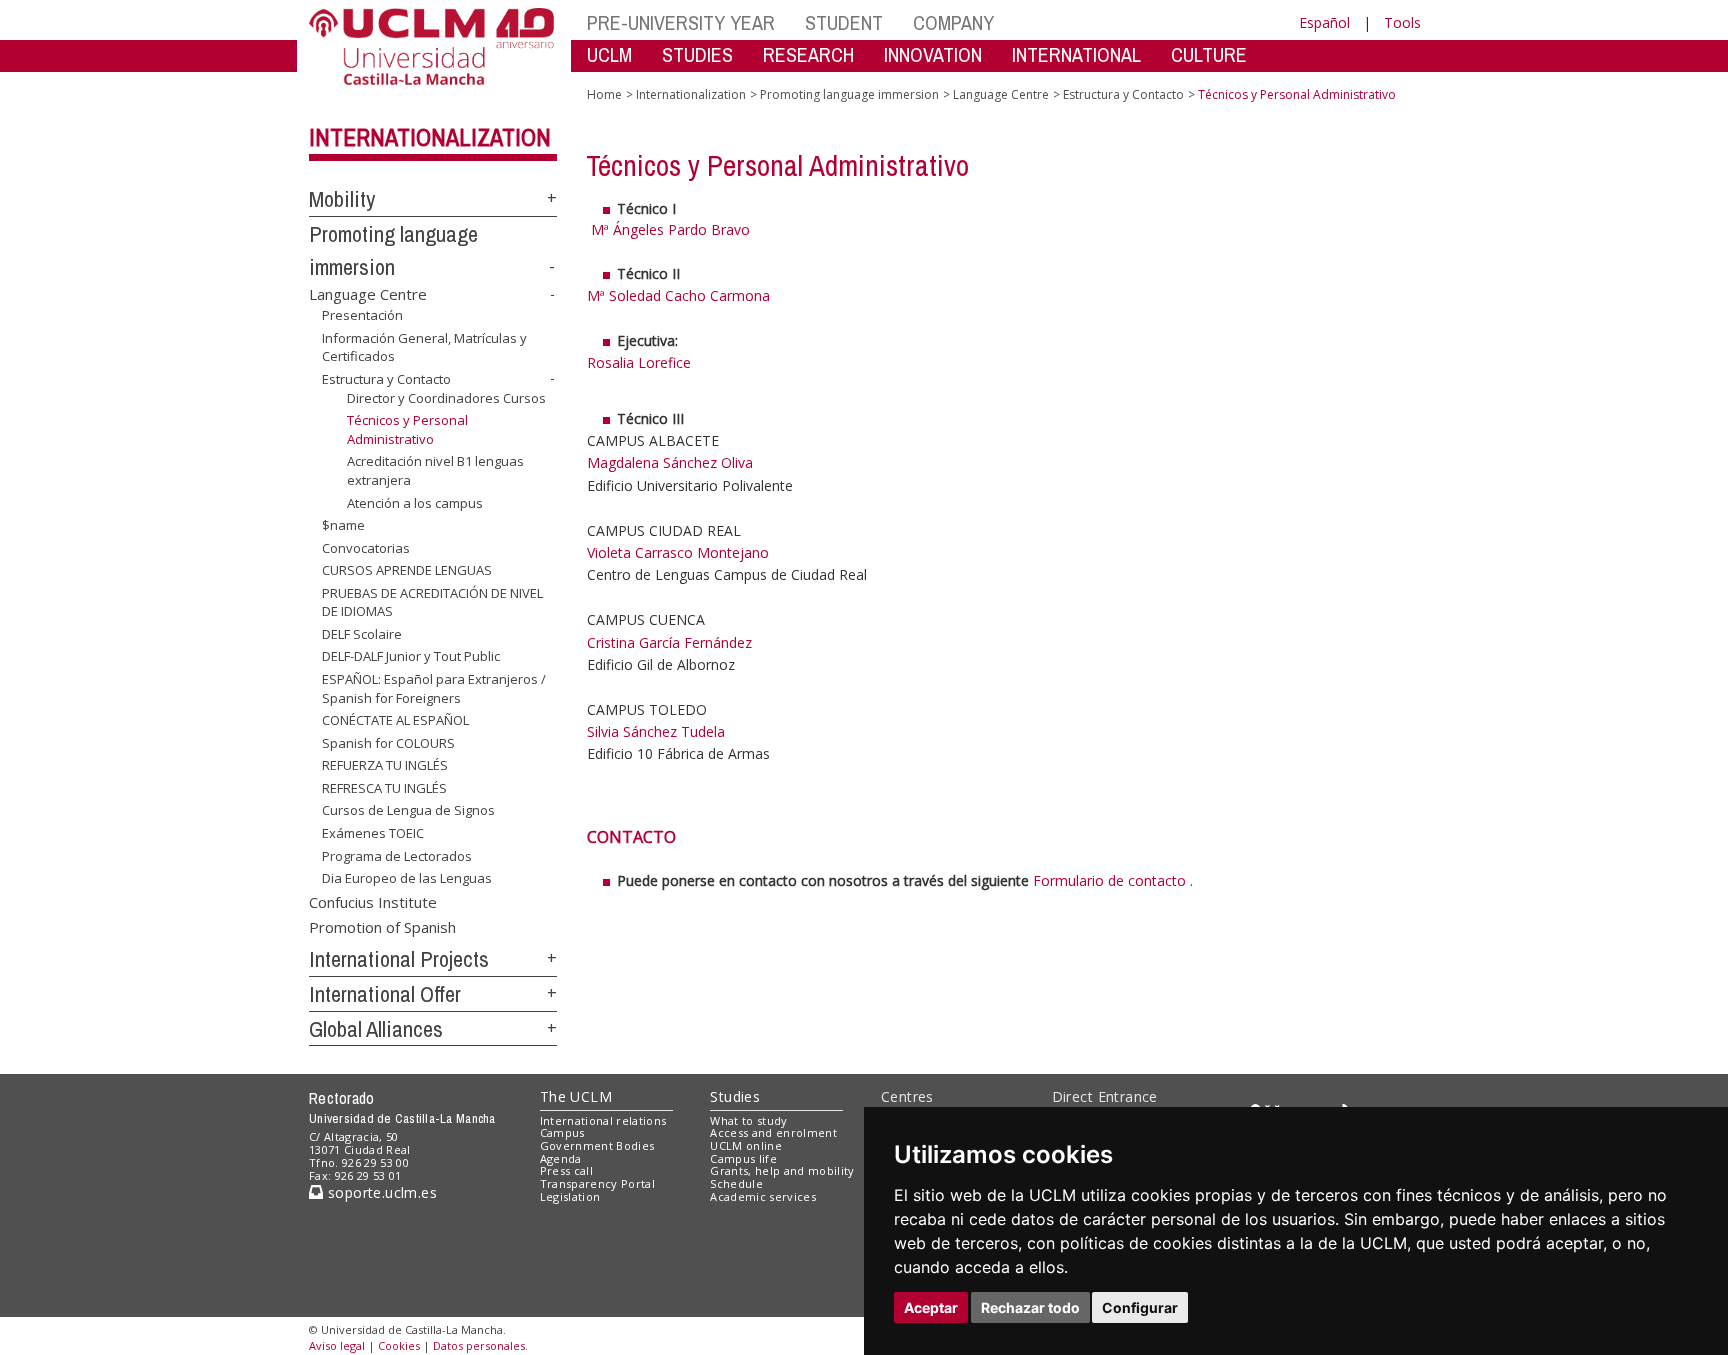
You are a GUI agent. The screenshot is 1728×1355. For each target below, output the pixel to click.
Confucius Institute (373, 902)
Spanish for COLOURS (388, 743)
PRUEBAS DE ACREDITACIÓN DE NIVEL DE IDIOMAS (432, 602)
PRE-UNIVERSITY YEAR (681, 22)
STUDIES (697, 54)
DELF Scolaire (362, 634)
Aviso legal (337, 1345)
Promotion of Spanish (382, 927)
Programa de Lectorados (397, 855)
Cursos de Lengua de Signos (408, 810)
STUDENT (844, 22)
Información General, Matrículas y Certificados (424, 347)
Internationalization (430, 137)
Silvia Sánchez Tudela (656, 731)
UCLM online (746, 1145)
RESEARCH (808, 54)
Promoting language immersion (849, 94)
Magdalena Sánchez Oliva (670, 462)
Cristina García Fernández (669, 642)
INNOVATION (933, 54)
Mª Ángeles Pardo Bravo (672, 229)
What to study (748, 1120)
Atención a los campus (415, 502)
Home (604, 94)
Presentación (362, 315)
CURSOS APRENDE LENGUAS (407, 570)
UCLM (609, 54)
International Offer (385, 994)
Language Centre (368, 294)
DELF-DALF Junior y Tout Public (411, 656)
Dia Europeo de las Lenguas (407, 878)
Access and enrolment (773, 1132)
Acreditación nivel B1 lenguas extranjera (435, 470)
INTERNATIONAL (1076, 54)
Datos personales (479, 1345)
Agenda (561, 1158)
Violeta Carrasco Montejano (678, 552)
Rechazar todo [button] (1030, 1307)
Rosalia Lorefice (639, 362)
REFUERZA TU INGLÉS (385, 765)
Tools (1402, 22)
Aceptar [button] (931, 1307)
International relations (603, 1120)
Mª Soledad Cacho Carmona (678, 295)
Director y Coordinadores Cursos (446, 398)
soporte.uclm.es (380, 1192)
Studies (735, 1096)
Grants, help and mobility (782, 1170)
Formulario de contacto (1111, 880)
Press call (566, 1170)
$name (343, 525)
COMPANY (953, 22)
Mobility (342, 199)
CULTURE (1209, 54)
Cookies (399, 1345)
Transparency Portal (597, 1183)
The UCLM (576, 1096)
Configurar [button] (1140, 1307)
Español (1324, 22)
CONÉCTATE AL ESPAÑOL (395, 720)
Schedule (736, 1183)
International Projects (399, 959)
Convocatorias (366, 548)
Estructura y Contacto (386, 379)
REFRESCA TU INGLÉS (384, 788)
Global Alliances (376, 1029)
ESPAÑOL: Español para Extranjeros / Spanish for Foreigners (434, 688)
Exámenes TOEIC (373, 833)
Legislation (570, 1196)
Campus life (743, 1158)
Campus (562, 1132)
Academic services (763, 1196)
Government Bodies (597, 1145)
